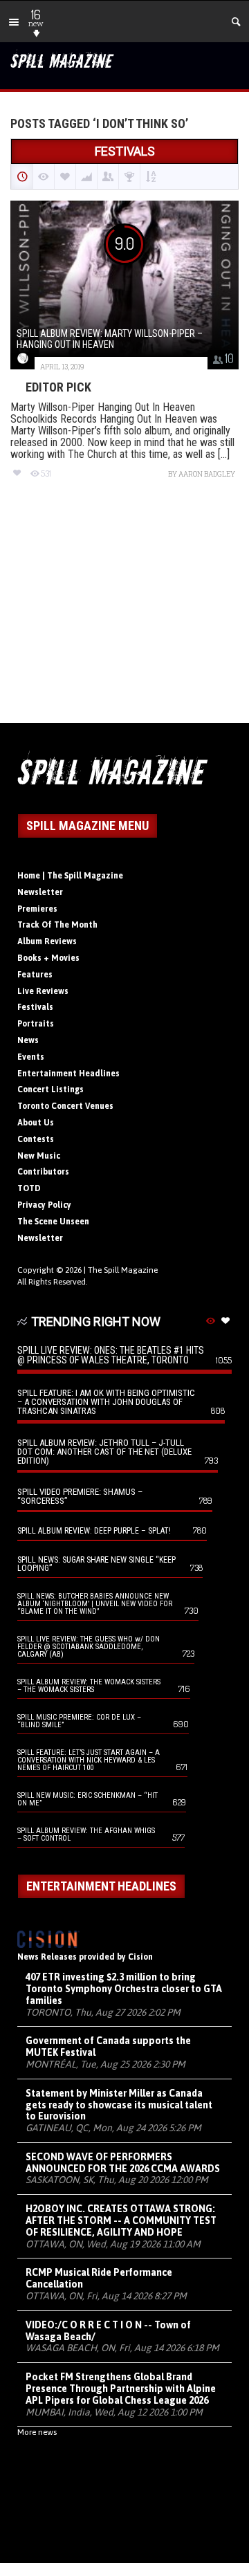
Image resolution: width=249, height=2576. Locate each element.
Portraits (36, 1024)
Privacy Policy (44, 1205)
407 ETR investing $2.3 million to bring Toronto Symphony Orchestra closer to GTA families (124, 1989)
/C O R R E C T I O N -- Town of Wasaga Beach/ (108, 2331)
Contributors (43, 1172)
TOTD (29, 1188)
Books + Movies (48, 958)
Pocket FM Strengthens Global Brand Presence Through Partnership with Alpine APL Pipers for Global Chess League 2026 (121, 2389)
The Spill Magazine (123, 1270)
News (28, 1040)
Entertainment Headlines (68, 1074)
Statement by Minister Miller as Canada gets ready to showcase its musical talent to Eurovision (119, 2105)
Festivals (35, 1007)
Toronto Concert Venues (65, 1106)
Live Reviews (43, 991)
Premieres (37, 909)
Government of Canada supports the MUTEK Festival (108, 2046)
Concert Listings (50, 1089)
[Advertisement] (124, 613)
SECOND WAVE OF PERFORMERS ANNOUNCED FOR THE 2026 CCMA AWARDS (123, 2163)
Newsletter (40, 892)
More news (37, 2432)
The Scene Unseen (53, 1222)
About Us (36, 1123)
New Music (39, 1156)
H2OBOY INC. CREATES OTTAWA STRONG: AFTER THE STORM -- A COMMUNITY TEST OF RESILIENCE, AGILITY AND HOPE (121, 2220)
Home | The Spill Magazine (70, 876)
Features (35, 975)
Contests (36, 1139)
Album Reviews (47, 941)
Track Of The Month (57, 925)
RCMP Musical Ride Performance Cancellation (99, 2278)
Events (31, 1057)
